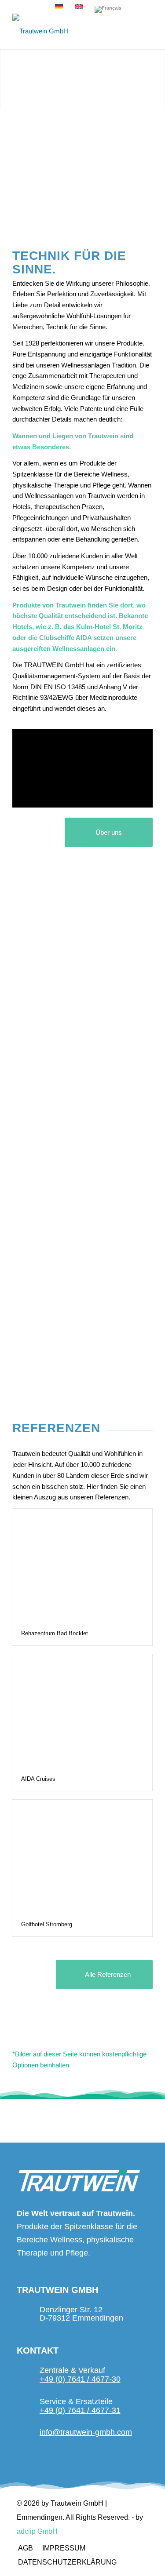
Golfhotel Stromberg (47, 1924)
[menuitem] (25, 2548)
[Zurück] (8, 80)
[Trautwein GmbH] (68, 31)
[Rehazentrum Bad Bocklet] (82, 1565)
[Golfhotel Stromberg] (82, 1856)
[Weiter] (157, 80)
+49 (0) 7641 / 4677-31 (80, 2410)
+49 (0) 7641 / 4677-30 (80, 2379)
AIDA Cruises (38, 1779)
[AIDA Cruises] (82, 1711)
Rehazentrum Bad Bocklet (55, 1633)
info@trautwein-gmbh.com (86, 2432)
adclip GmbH (37, 2531)
